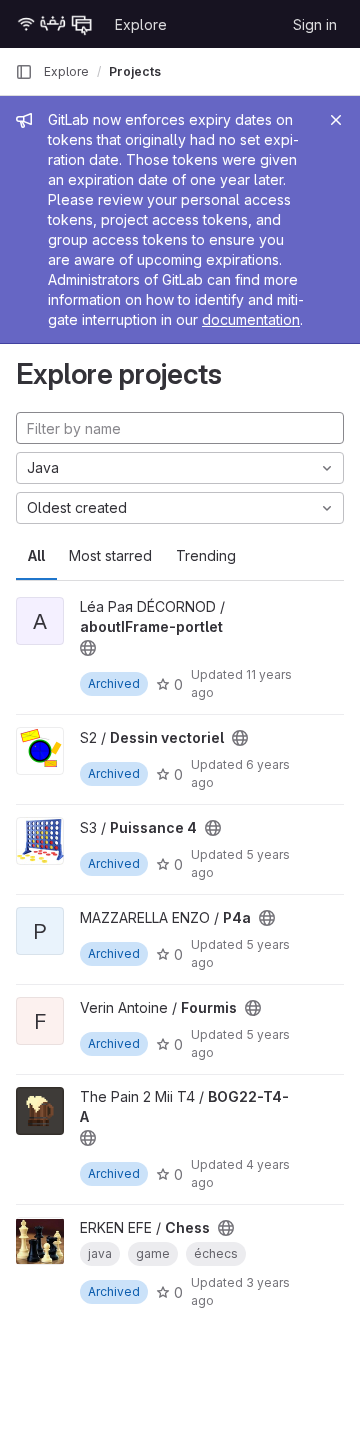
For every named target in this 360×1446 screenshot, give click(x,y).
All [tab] (36, 555)
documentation (251, 319)
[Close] (336, 120)
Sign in (315, 24)
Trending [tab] (206, 555)
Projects (135, 71)
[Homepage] (55, 24)
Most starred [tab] (110, 555)
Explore (141, 24)
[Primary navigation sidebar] (24, 72)
